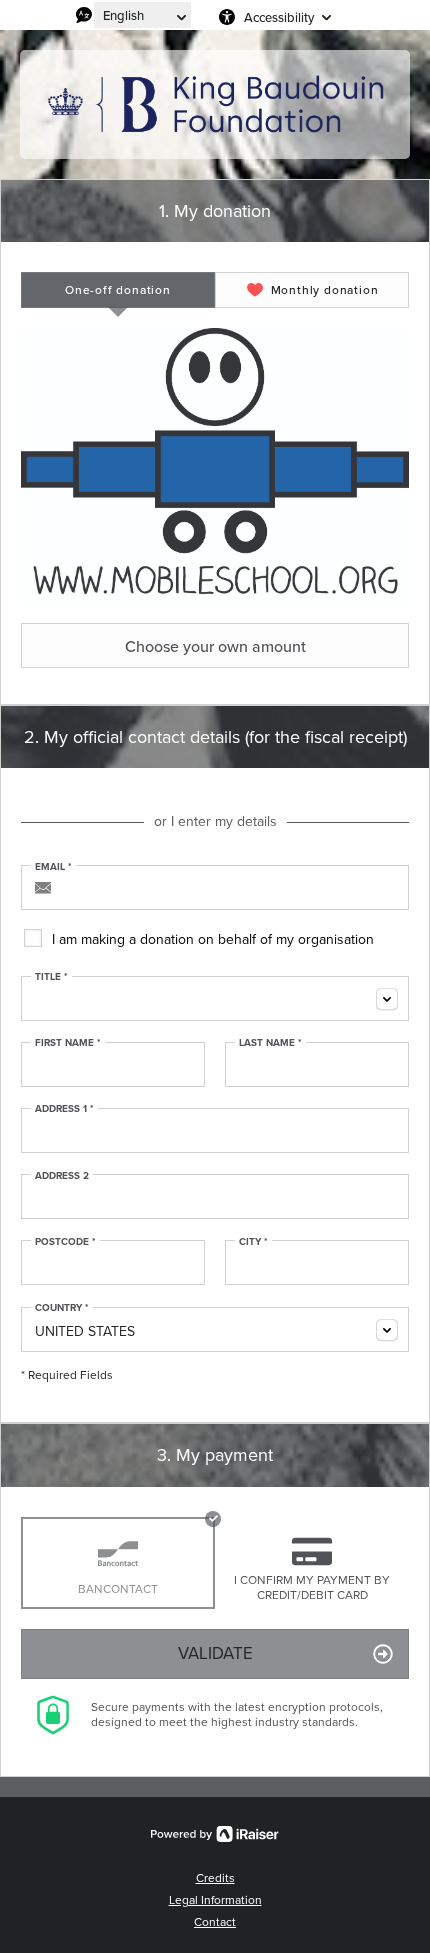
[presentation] (118, 290)
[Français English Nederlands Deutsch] (142, 15)
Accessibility (279, 17)
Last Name (270, 1043)
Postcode (65, 1242)
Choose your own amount (215, 646)
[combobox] (215, 998)
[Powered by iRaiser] (215, 1834)
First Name (68, 1043)
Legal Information (215, 1900)
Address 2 (62, 1176)
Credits (215, 1878)
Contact (215, 1922)
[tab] (118, 290)
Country (62, 1308)
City (253, 1242)
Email (53, 867)
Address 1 (64, 1109)
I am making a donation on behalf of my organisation (213, 939)
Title (51, 977)
